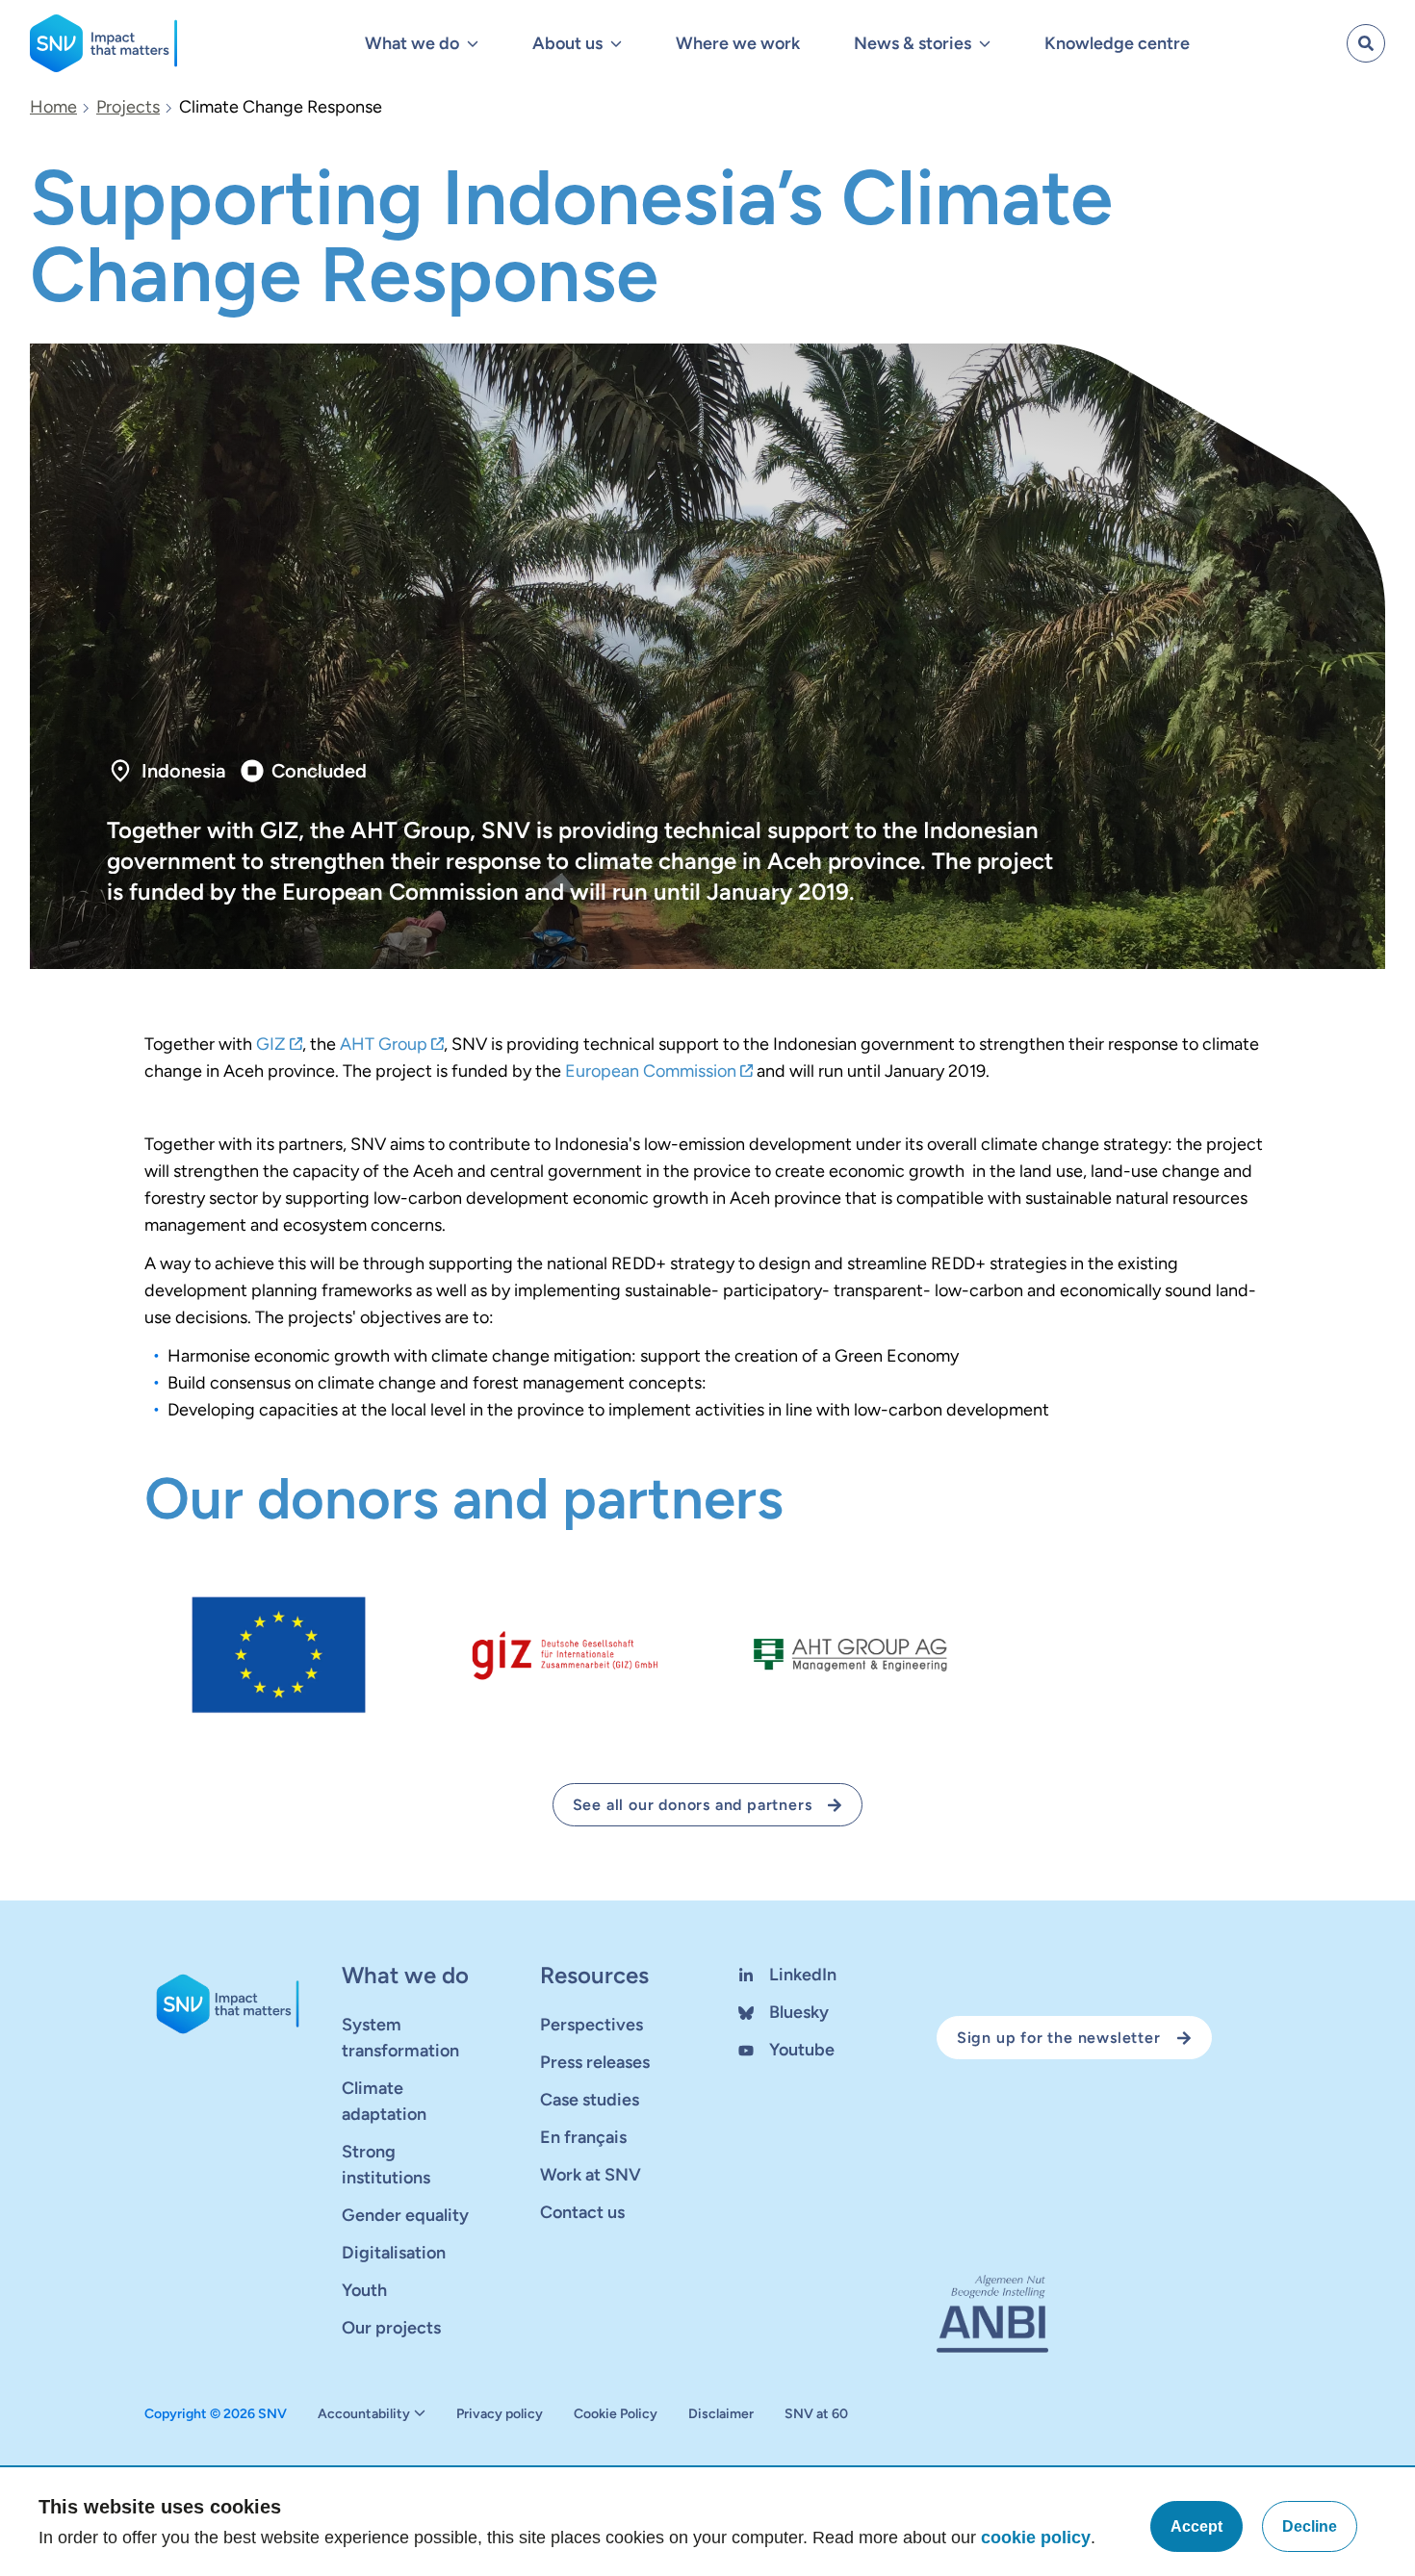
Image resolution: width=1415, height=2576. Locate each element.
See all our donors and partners (693, 1805)
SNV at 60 (816, 2414)
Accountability (364, 2414)
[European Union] (280, 1655)
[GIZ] (565, 1655)
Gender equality (405, 2215)
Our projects (391, 2328)
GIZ (271, 1044)
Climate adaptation (384, 2101)
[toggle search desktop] (1366, 43)
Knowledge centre (1117, 43)
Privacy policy (500, 2414)
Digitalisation (394, 2253)
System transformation (400, 2038)
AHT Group (384, 1044)
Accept (1196, 2526)
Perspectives (592, 2025)
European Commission (651, 1071)
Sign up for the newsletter (1059, 2038)
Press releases (595, 2062)
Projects (128, 107)
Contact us (582, 2212)
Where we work (738, 43)
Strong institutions (386, 2165)
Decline (1310, 2526)
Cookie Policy (616, 2414)
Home (53, 107)
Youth (364, 2290)
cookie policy (1036, 2538)
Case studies (590, 2100)
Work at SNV (591, 2175)
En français (583, 2137)
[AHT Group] (850, 1655)
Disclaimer (721, 2414)
